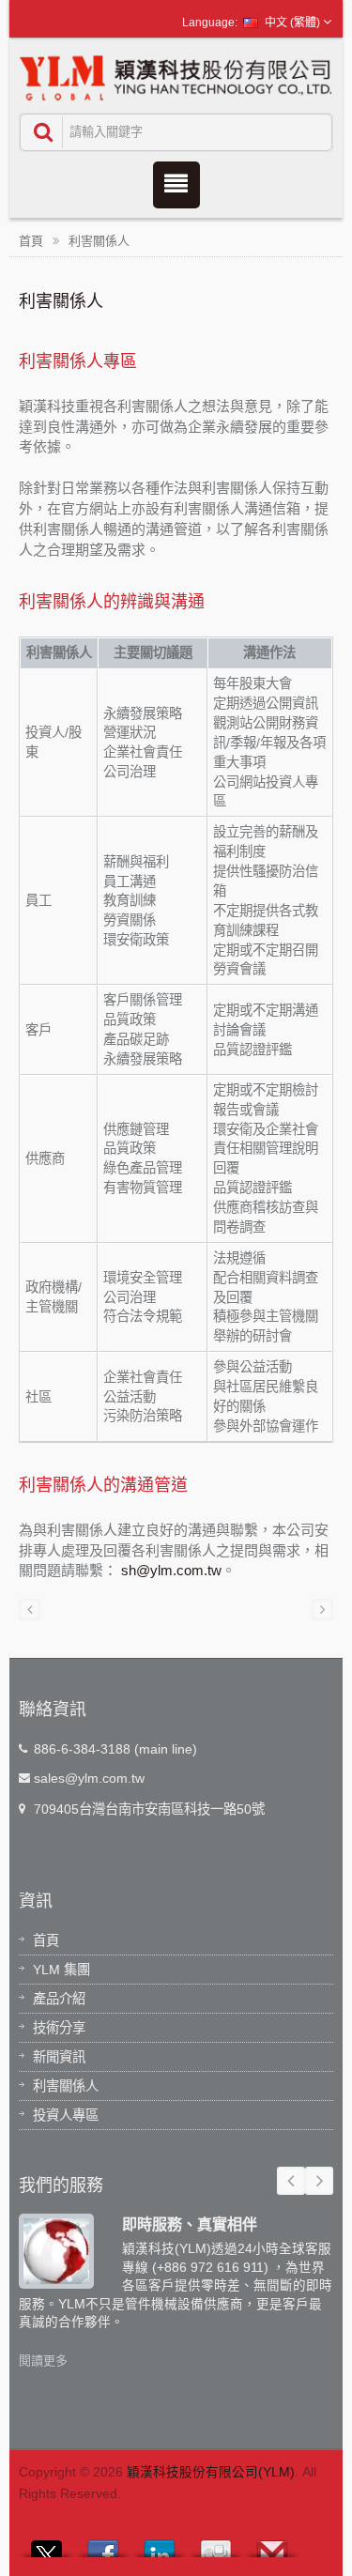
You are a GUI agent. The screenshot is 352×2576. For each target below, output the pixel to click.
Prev (291, 2181)
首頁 (31, 241)
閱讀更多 (43, 2361)
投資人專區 (66, 2115)
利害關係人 (99, 241)
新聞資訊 (59, 2057)
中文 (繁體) (292, 23)
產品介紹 (59, 1999)
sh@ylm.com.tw (171, 1570)
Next (319, 2181)
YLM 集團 (61, 1970)
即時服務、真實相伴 (190, 2224)
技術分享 (59, 2028)
